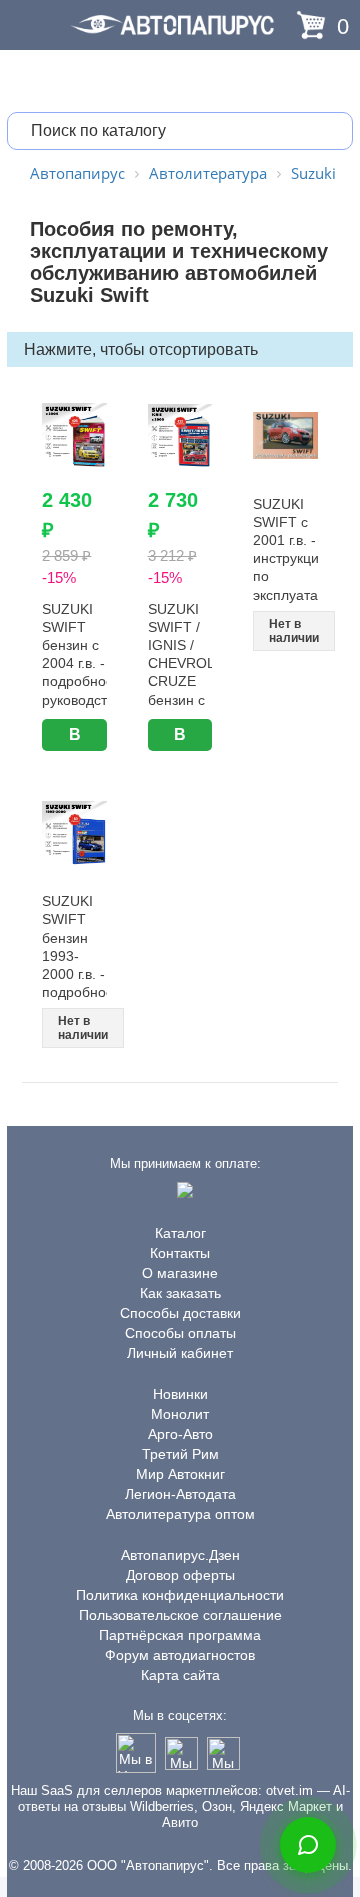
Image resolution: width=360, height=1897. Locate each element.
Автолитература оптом (180, 1514)
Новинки (180, 1394)
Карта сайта (180, 1675)
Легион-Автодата (180, 1494)
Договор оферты (180, 1575)
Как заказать (180, 1293)
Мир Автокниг (180, 1474)
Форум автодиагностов (180, 1655)
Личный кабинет (180, 1353)
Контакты (180, 1253)
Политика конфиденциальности (180, 1595)
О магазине (180, 1273)
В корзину (74, 738)
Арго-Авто (180, 1434)
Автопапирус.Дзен (180, 1555)
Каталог (180, 1233)
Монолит (180, 1414)
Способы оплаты (180, 1333)
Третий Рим (180, 1454)
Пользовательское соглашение (180, 1615)
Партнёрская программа (180, 1635)
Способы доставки (180, 1313)
